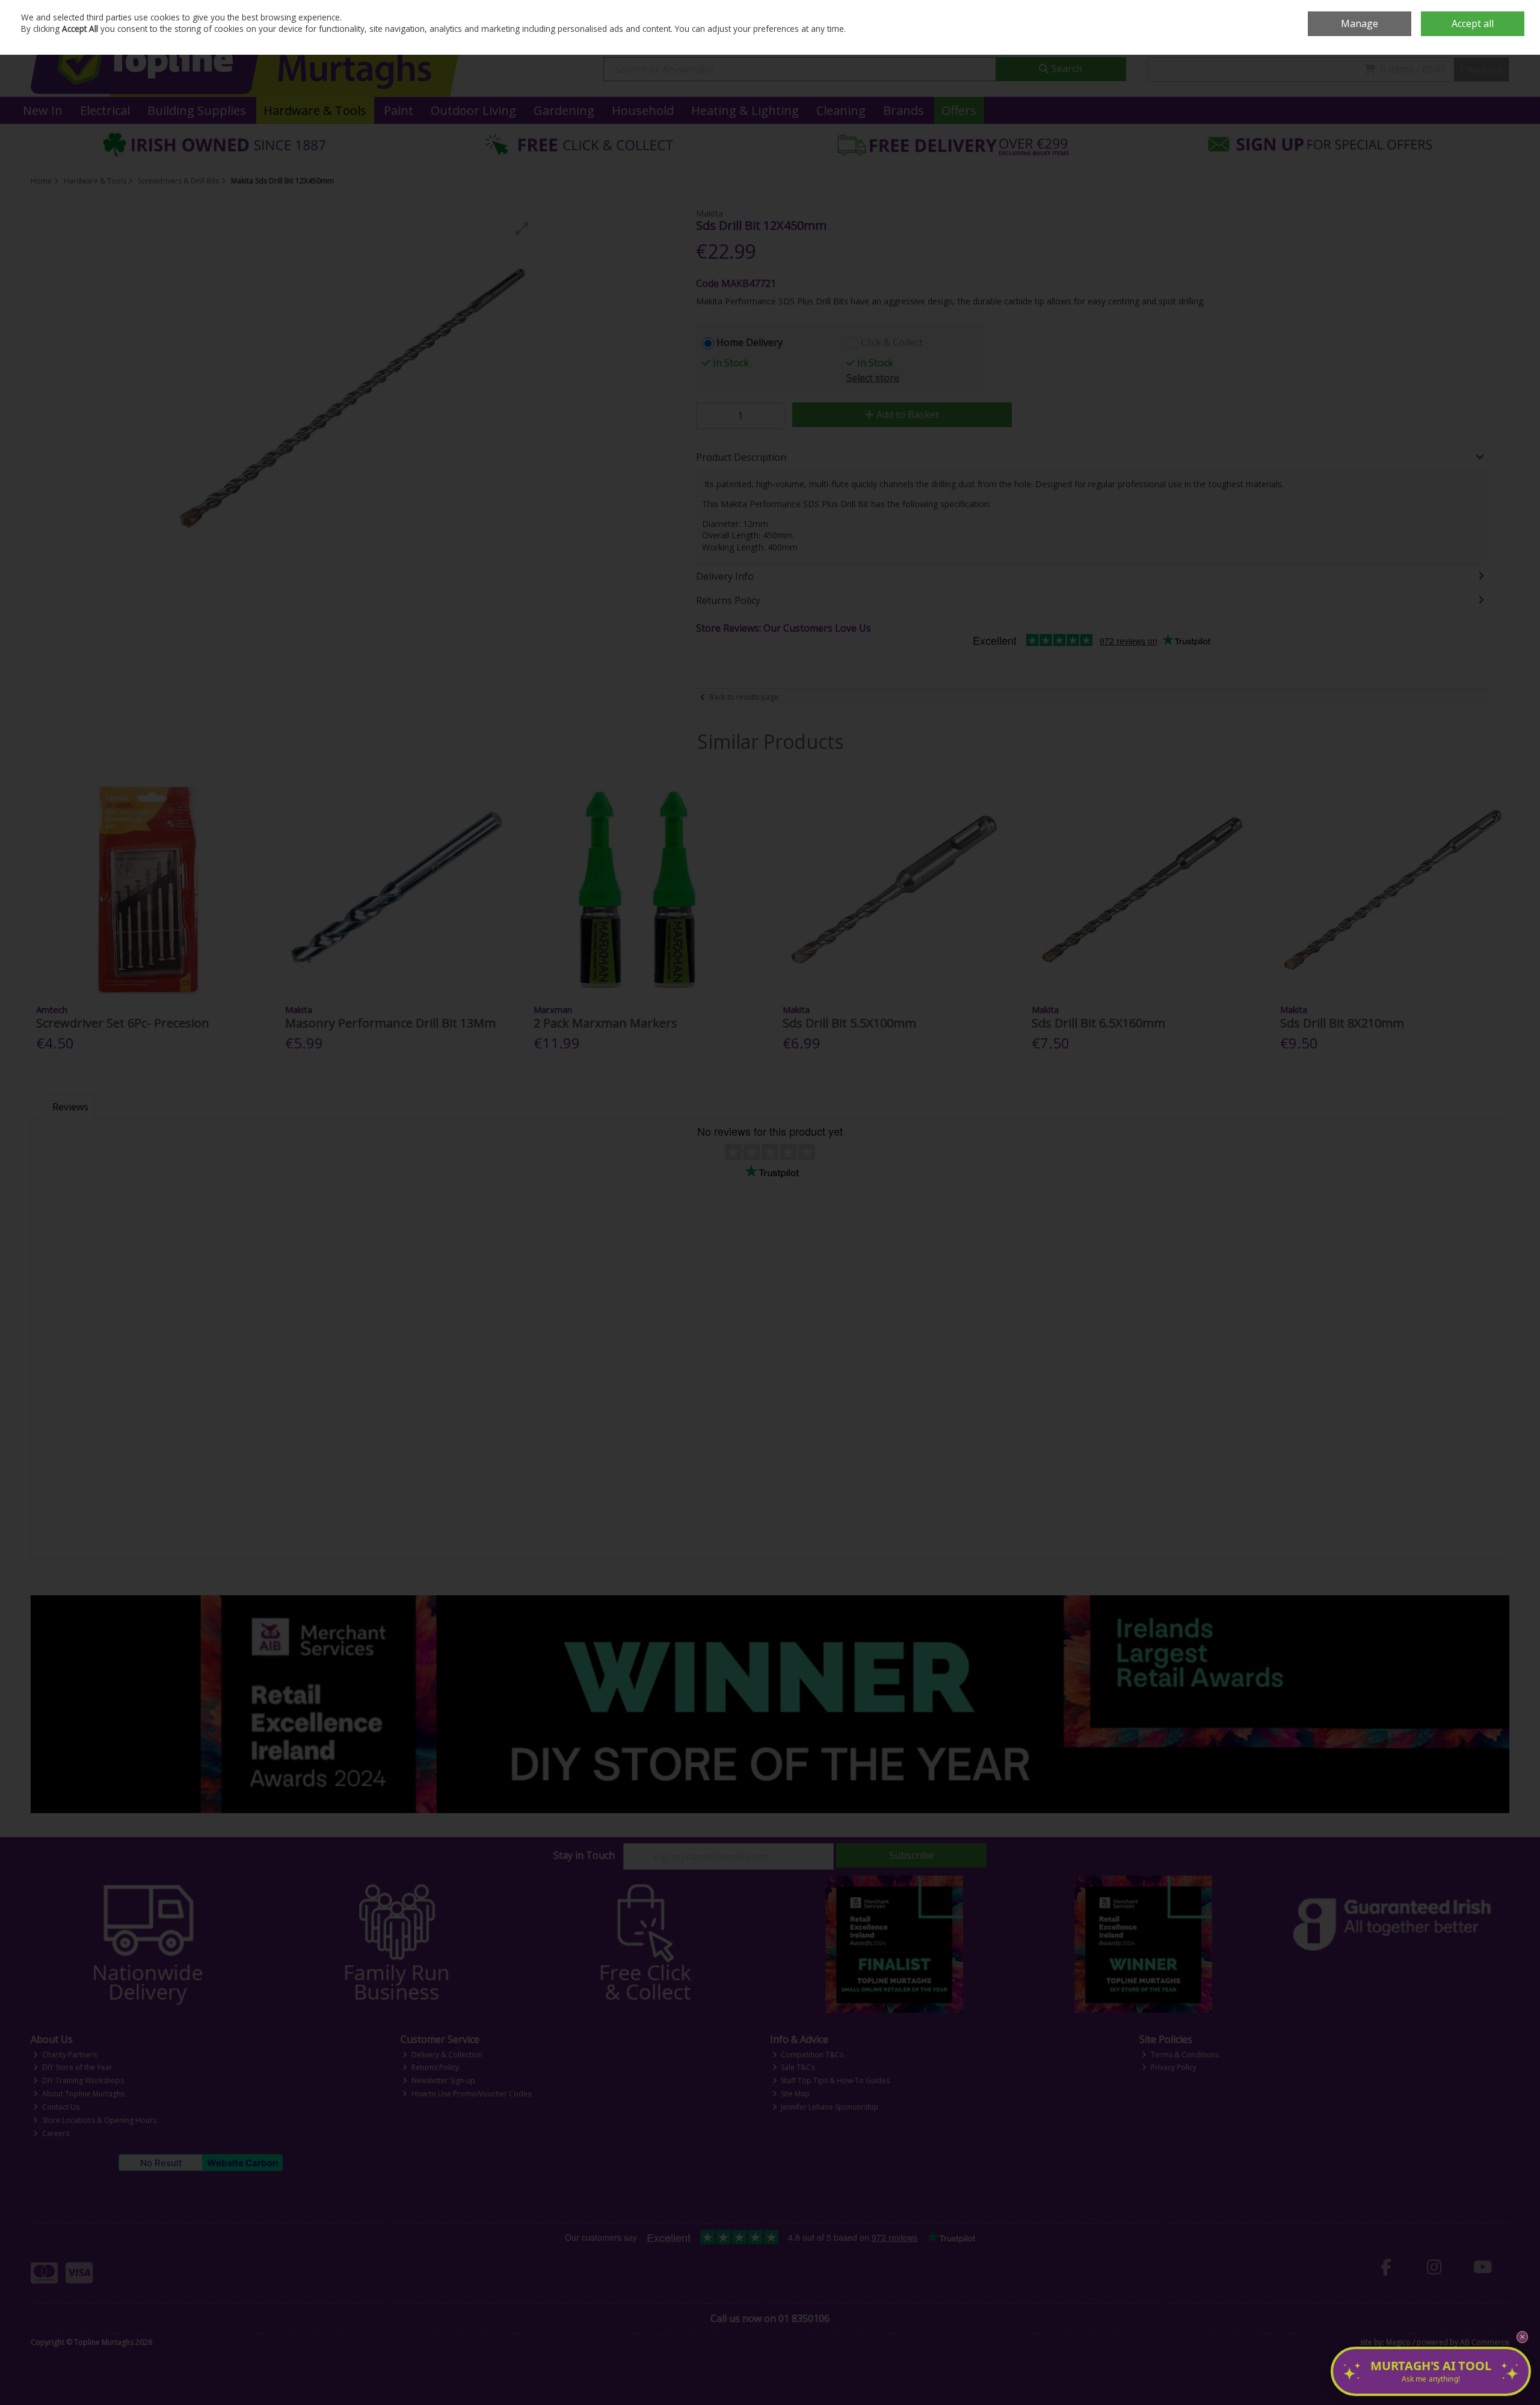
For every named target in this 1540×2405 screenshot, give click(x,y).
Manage (1360, 23)
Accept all (1473, 23)
